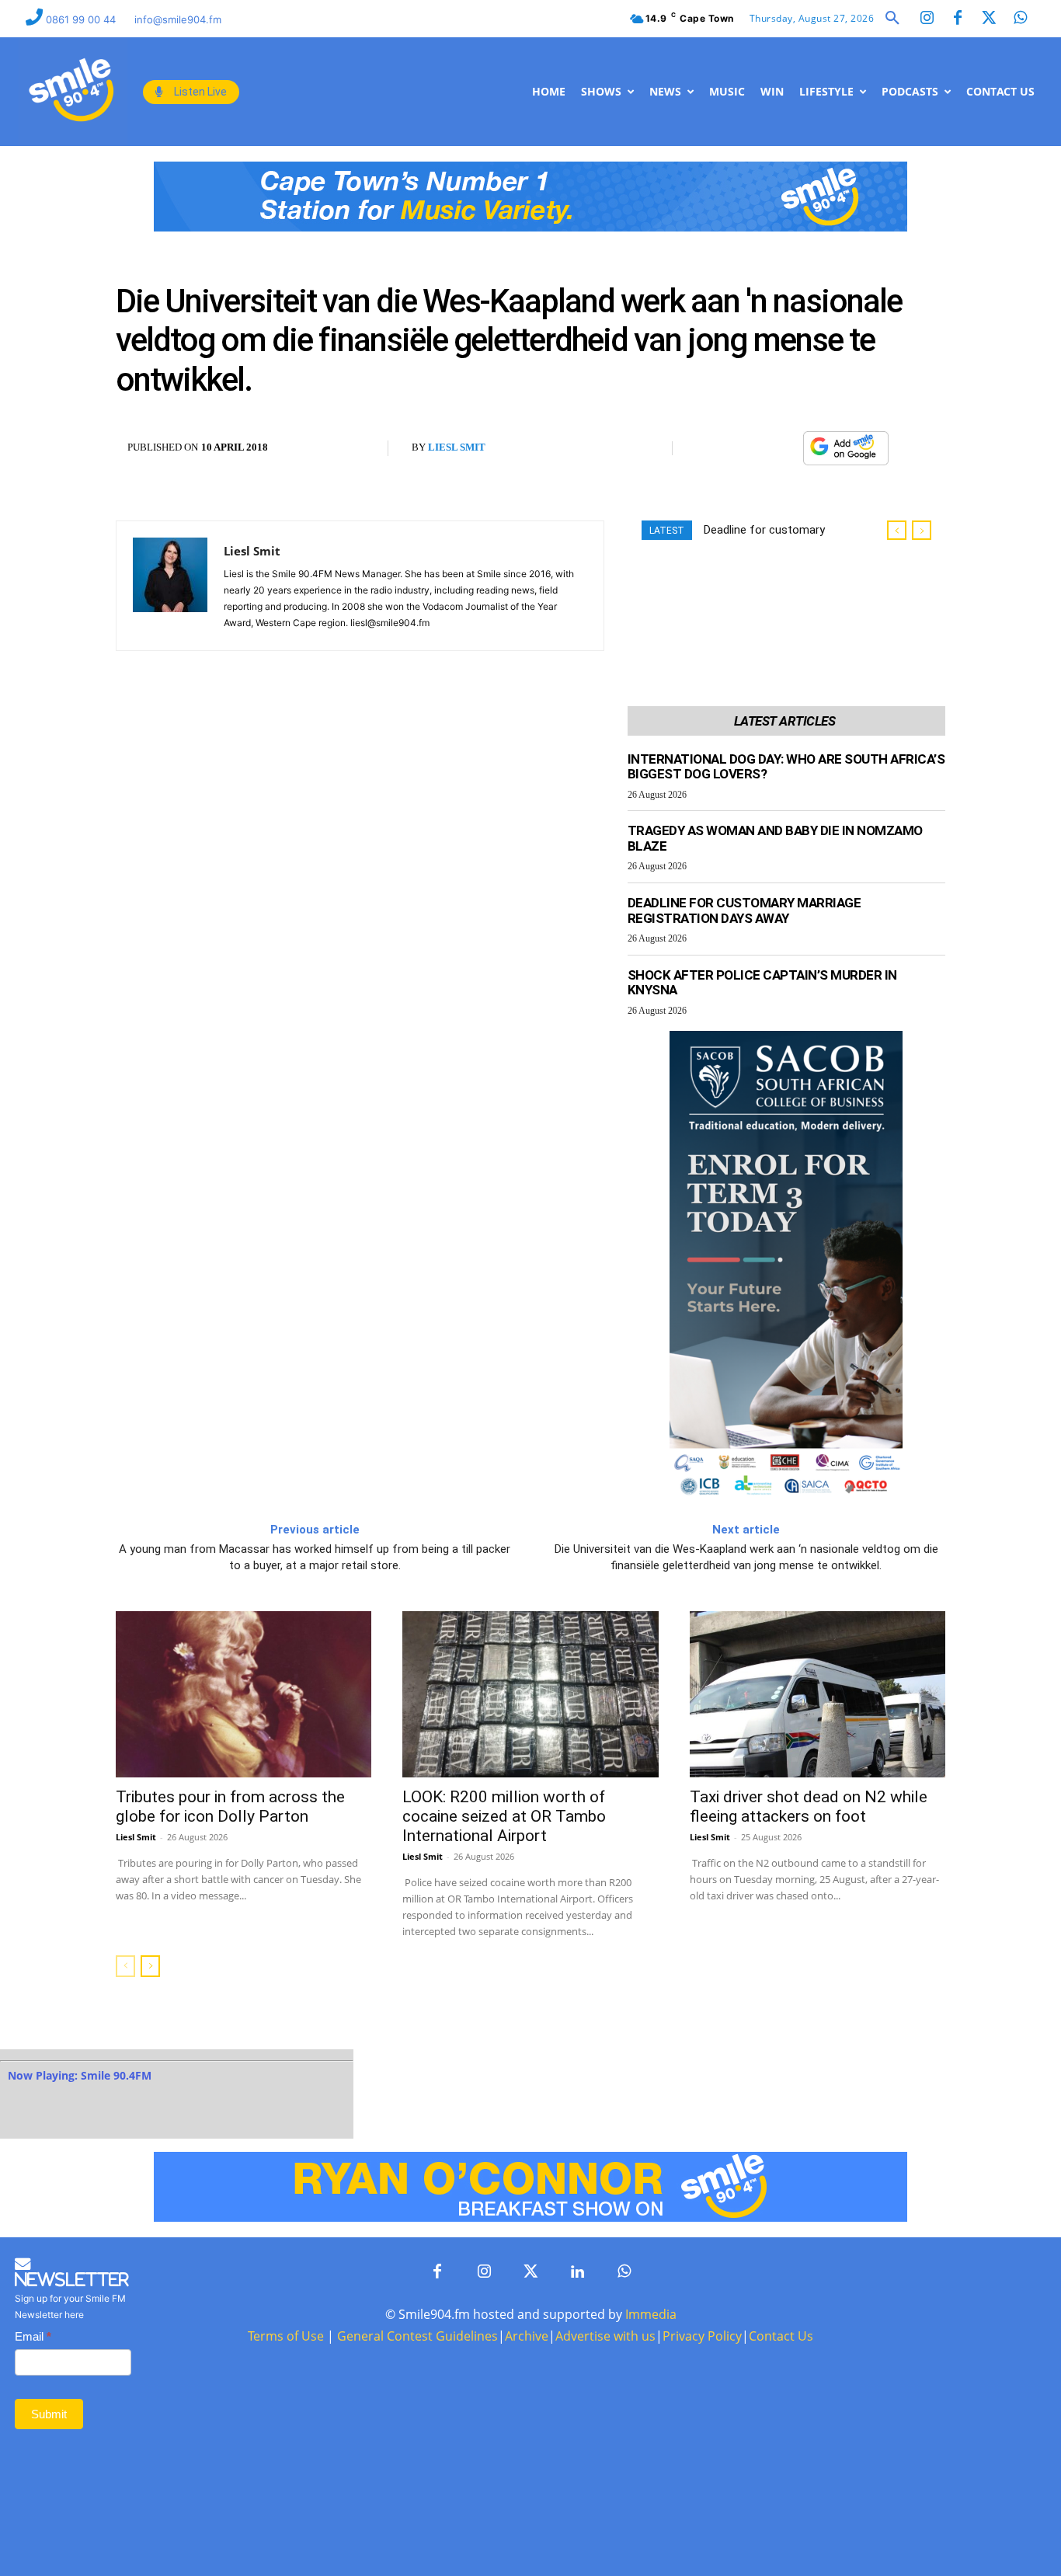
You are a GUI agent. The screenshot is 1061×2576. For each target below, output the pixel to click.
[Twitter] (989, 19)
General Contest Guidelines (417, 2336)
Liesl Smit (457, 447)
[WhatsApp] (783, 449)
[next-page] (150, 1966)
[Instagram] (927, 19)
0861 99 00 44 (82, 19)
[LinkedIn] (577, 2272)
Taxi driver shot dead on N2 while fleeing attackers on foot (809, 1807)
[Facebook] (958, 19)
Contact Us (781, 2336)
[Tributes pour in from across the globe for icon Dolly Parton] (244, 1694)
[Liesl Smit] (170, 586)
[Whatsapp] (1020, 19)
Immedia (651, 2314)
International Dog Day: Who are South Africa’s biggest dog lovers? (786, 767)
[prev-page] (125, 1966)
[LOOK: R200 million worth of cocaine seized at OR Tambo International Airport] (530, 1694)
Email (33, 2336)
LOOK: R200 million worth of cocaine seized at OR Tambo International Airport (504, 1816)
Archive (527, 2336)
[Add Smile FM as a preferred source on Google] (846, 456)
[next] (922, 530)
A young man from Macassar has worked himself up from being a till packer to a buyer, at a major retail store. (315, 1557)
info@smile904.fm (178, 19)
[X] (747, 449)
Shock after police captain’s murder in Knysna (762, 983)
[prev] (897, 530)
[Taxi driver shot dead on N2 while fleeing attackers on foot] (817, 1694)
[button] (892, 19)
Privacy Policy (702, 2336)
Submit (49, 2414)
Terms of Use (286, 2336)
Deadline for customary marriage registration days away (744, 910)
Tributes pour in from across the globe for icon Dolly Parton (230, 1807)
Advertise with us (605, 2336)
